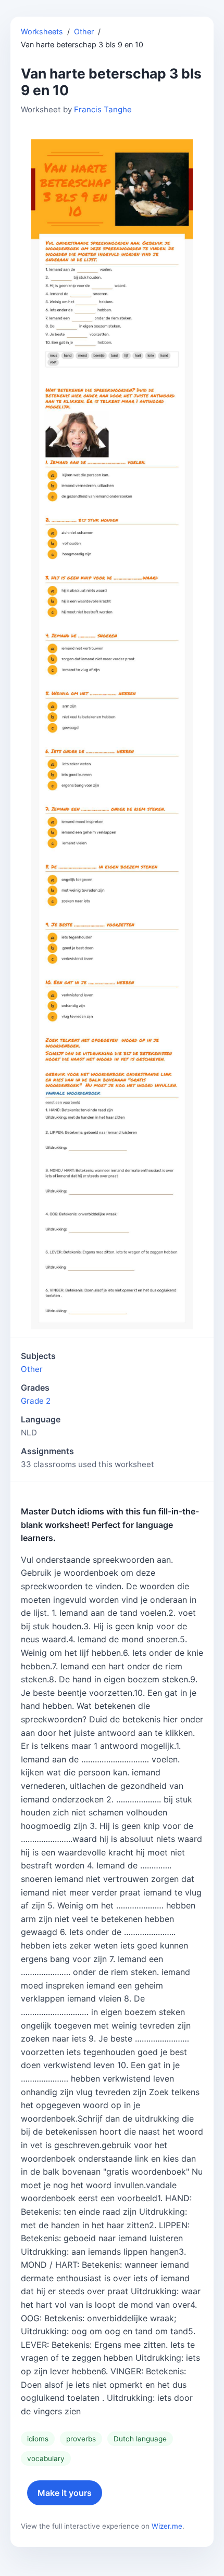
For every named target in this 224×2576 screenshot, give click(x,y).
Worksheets (42, 31)
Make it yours (65, 2493)
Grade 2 (36, 1401)
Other (84, 31)
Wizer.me (167, 2526)
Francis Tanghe (103, 109)
